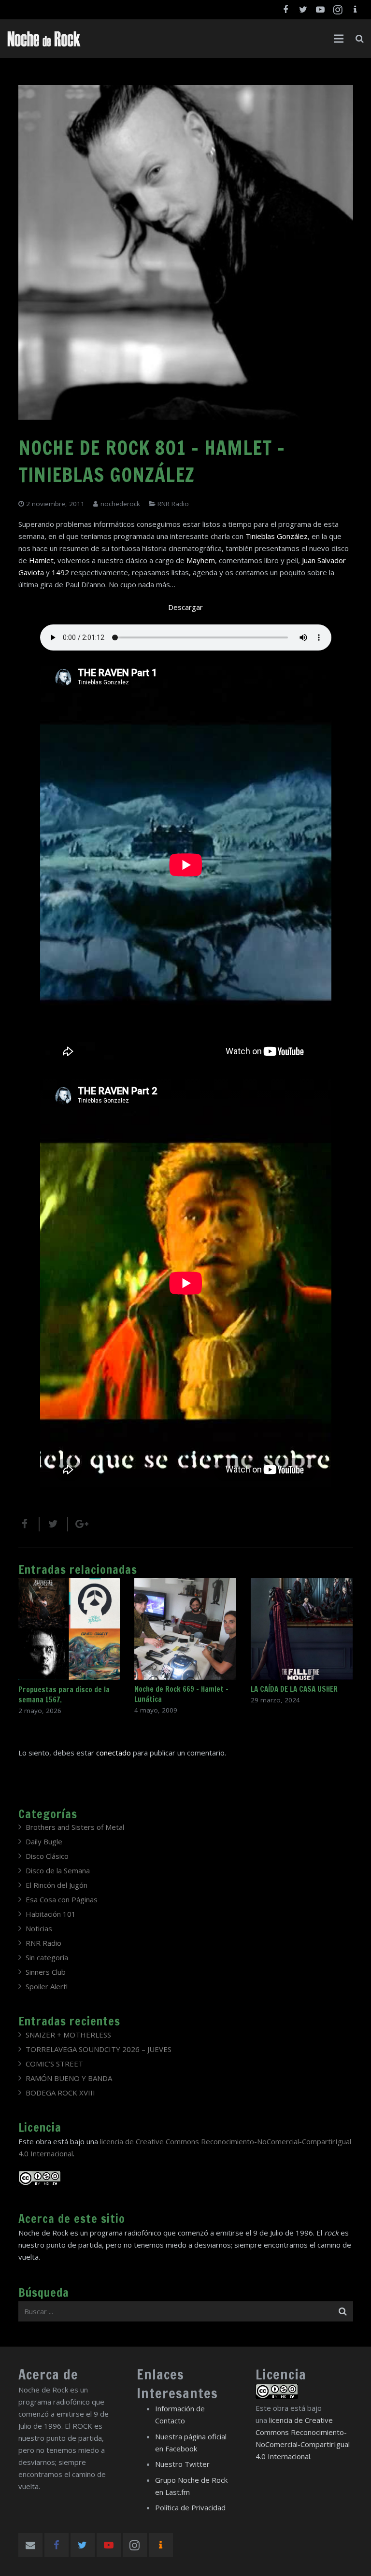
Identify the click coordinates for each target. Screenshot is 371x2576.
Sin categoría (47, 1957)
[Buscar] (360, 39)
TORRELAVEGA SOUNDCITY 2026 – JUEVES (99, 2049)
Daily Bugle (44, 1841)
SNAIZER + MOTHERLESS (68, 2035)
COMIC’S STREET (54, 2064)
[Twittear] (54, 1524)
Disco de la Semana (58, 1870)
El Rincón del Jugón (57, 1885)
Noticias (39, 1928)
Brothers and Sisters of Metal (75, 1827)
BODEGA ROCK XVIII (60, 2093)
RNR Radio (173, 504)
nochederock (120, 504)
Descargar (185, 607)
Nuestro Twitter (182, 2464)
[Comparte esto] (29, 1524)
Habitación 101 (51, 1914)
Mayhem (201, 560)
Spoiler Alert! (47, 1986)
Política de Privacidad (190, 2507)
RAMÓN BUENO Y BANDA (69, 2078)
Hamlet (41, 560)
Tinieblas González (277, 536)
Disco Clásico (47, 1856)
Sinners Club (46, 1972)
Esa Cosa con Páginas (62, 1899)
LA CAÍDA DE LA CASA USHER (294, 1689)
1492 (60, 572)
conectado (114, 1753)
